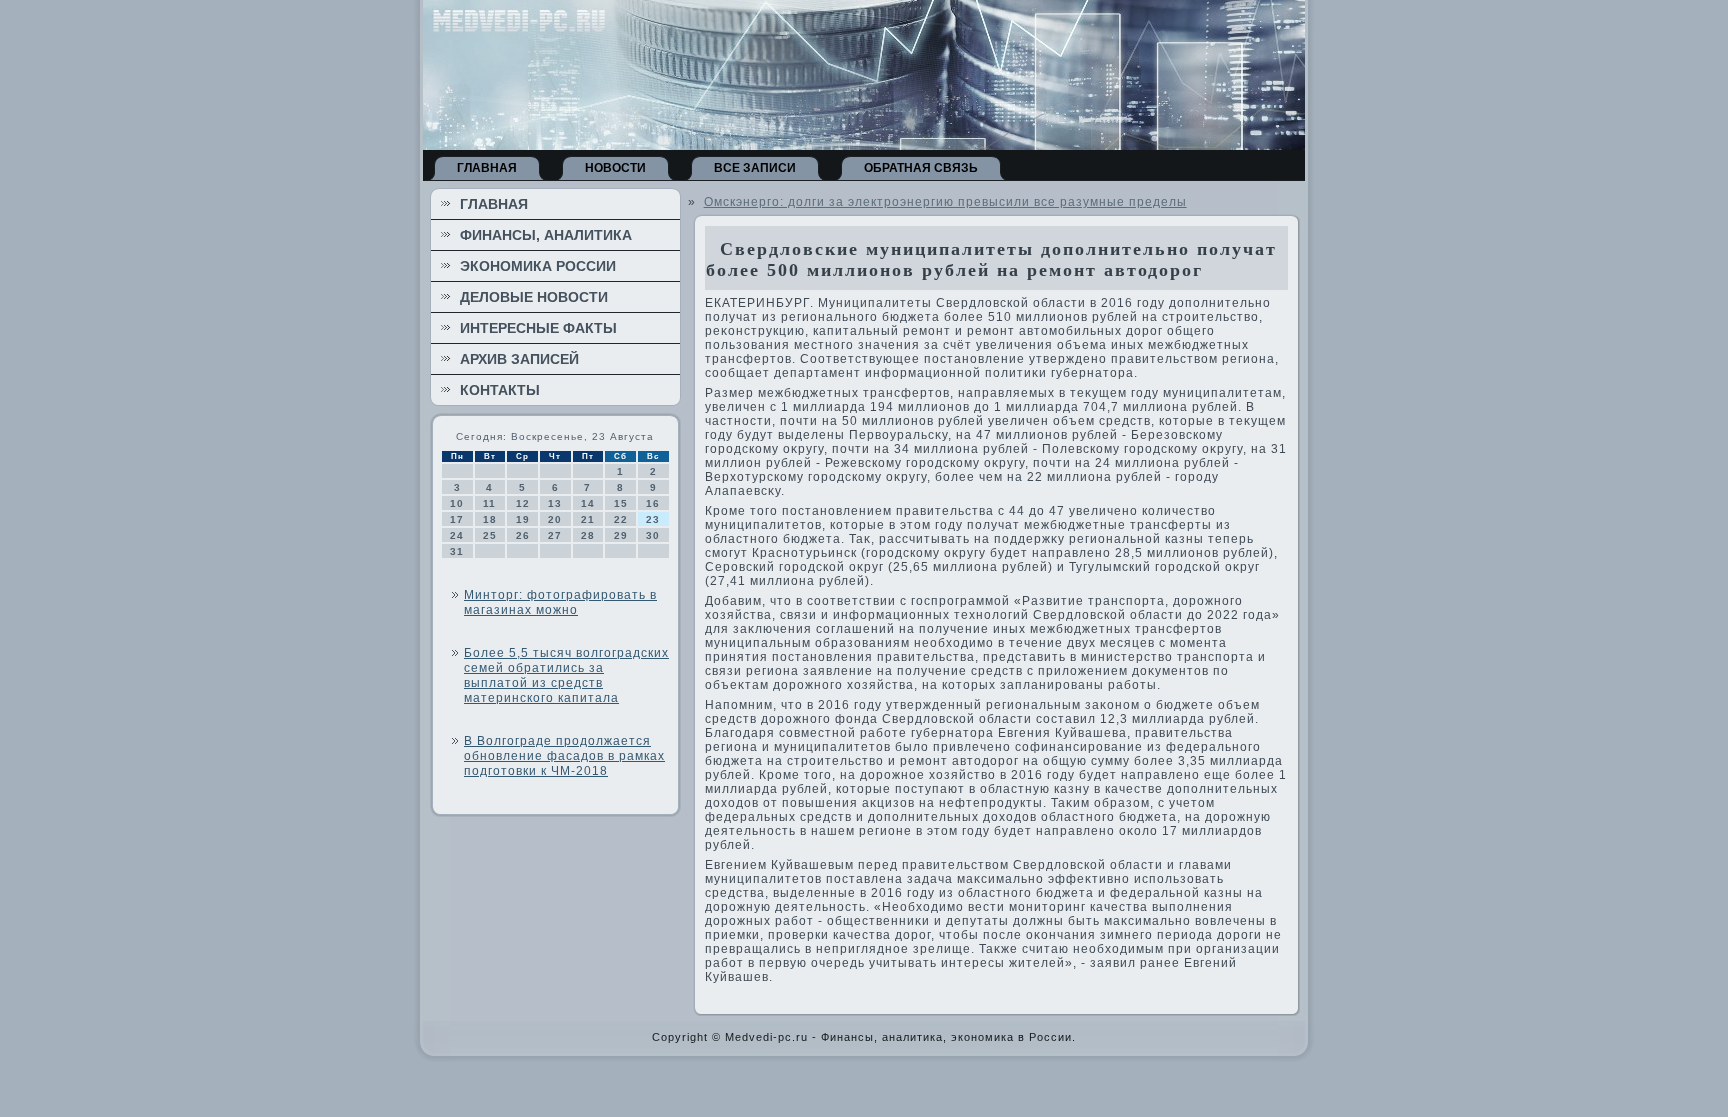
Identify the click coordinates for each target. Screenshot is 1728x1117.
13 (555, 503)
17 (457, 519)
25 (490, 535)
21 (588, 519)
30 (653, 535)
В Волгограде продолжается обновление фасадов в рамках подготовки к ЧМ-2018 (564, 756)
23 (653, 519)
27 (555, 535)
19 (523, 519)
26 (523, 535)
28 (588, 535)
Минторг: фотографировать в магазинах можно (560, 602)
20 (555, 519)
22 (621, 519)
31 (457, 551)
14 (588, 503)
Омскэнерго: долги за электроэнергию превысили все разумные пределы (945, 202)
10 (457, 503)
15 (621, 503)
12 (523, 503)
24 (457, 535)
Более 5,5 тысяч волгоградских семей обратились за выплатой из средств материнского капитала (566, 675)
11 (489, 503)
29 (621, 535)
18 (490, 519)
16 (653, 503)
